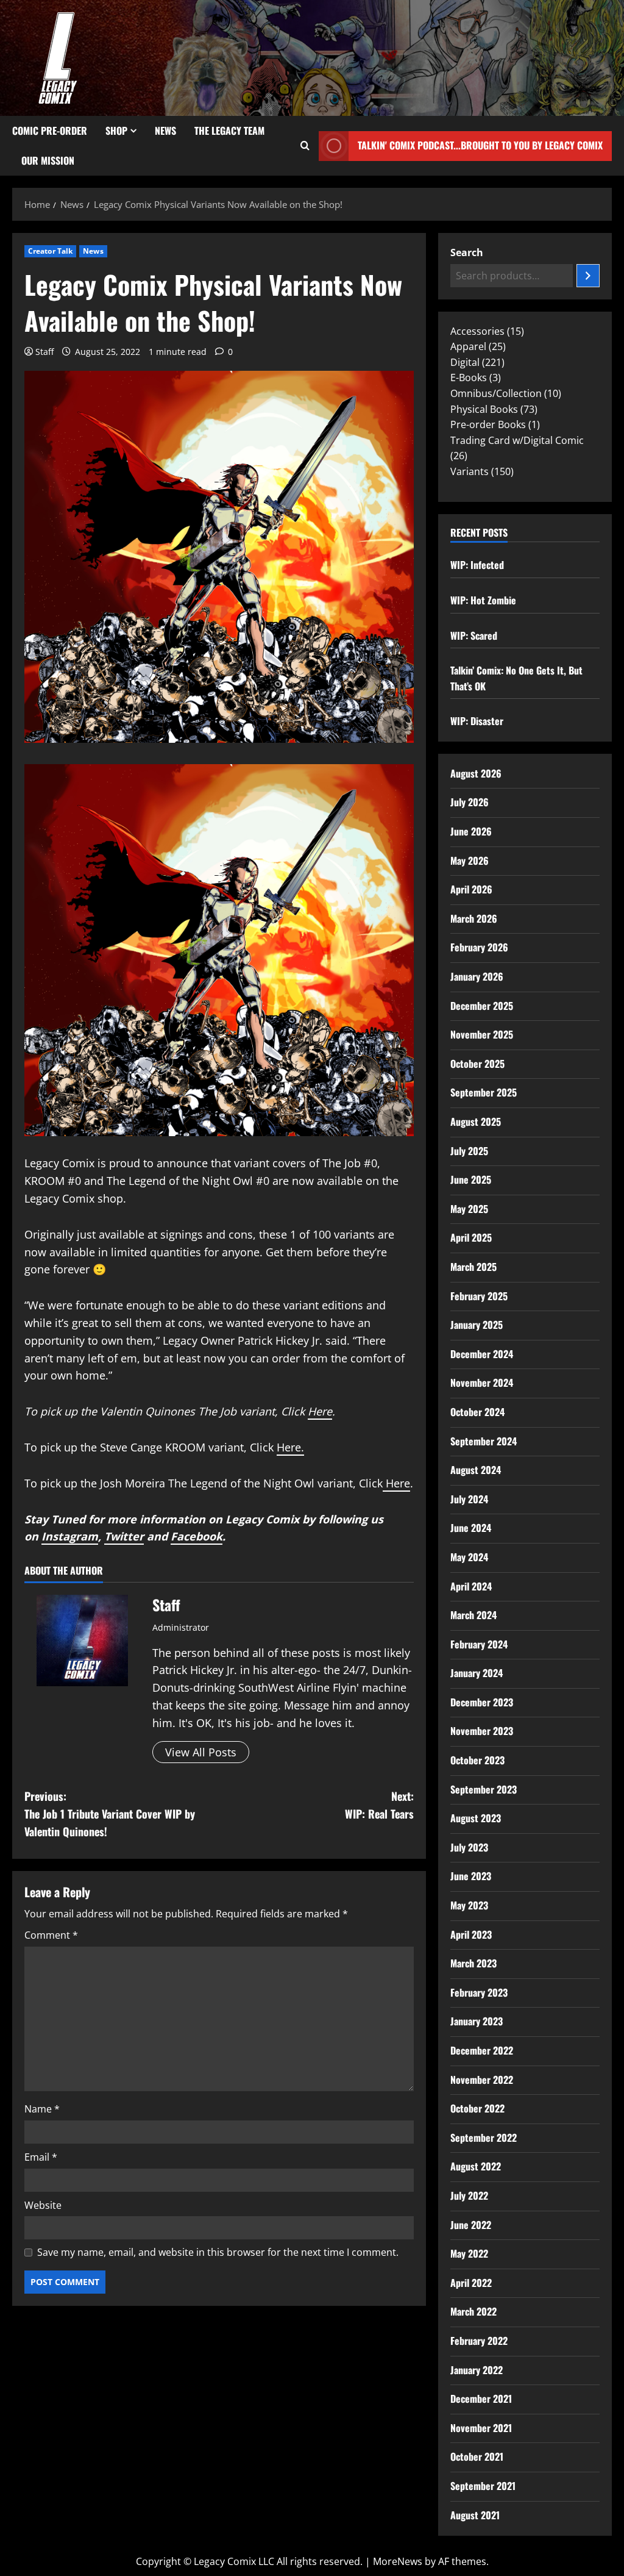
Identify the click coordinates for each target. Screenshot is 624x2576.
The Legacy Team (229, 131)
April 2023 (471, 1934)
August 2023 (476, 1818)
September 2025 (484, 1092)
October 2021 (477, 2456)
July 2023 (469, 1847)
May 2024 (469, 1557)
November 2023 (482, 1731)
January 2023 (477, 2021)
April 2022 (471, 2283)
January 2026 (477, 976)
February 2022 (479, 2341)
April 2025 (471, 1237)
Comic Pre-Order (50, 131)
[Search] (588, 276)
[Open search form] (305, 146)
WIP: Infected (477, 565)
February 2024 (479, 1644)
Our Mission (48, 160)
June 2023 (471, 1876)
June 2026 (471, 831)
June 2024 (471, 1528)
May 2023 (469, 1905)
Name (42, 2109)
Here (320, 1411)
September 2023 (484, 1789)
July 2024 (469, 1499)
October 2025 (477, 1064)
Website (43, 2205)
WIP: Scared (474, 635)
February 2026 (479, 947)
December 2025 (482, 1006)
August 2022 (476, 2166)
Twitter (124, 1536)
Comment (51, 1935)
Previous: (110, 1814)
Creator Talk (50, 251)
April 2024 (471, 1586)
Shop (116, 131)
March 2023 (473, 1963)
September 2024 (484, 1441)
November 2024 (482, 1383)
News (165, 131)
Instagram (70, 1536)
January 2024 (477, 1673)
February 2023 (479, 1992)
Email (41, 2157)
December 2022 (482, 2050)
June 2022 (471, 2225)
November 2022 (482, 2080)
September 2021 (483, 2486)
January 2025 (477, 1325)
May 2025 (469, 1209)
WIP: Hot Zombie (483, 600)
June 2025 (471, 1179)
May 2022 (469, 2253)
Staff (44, 352)
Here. (290, 1447)
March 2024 (473, 1615)
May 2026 (470, 860)
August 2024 (476, 1470)
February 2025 (479, 1296)
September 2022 (484, 2138)
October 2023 (477, 1760)
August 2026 (476, 773)
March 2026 (474, 918)
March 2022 (473, 2311)
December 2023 (482, 1702)
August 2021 (475, 2515)
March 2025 (473, 1267)
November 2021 (481, 2428)
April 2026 (471, 889)
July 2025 (469, 1151)
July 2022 (469, 2195)
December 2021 (481, 2399)
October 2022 (477, 2108)
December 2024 (482, 1354)
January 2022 (477, 2370)
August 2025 (476, 1122)
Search (467, 252)
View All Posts (201, 1752)
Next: (379, 1805)
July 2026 (470, 802)
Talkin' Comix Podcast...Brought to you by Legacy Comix (480, 145)
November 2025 (482, 1034)
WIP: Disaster (477, 721)
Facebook (197, 1536)
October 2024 (477, 1412)
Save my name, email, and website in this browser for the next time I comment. (218, 2252)
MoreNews (398, 2561)
